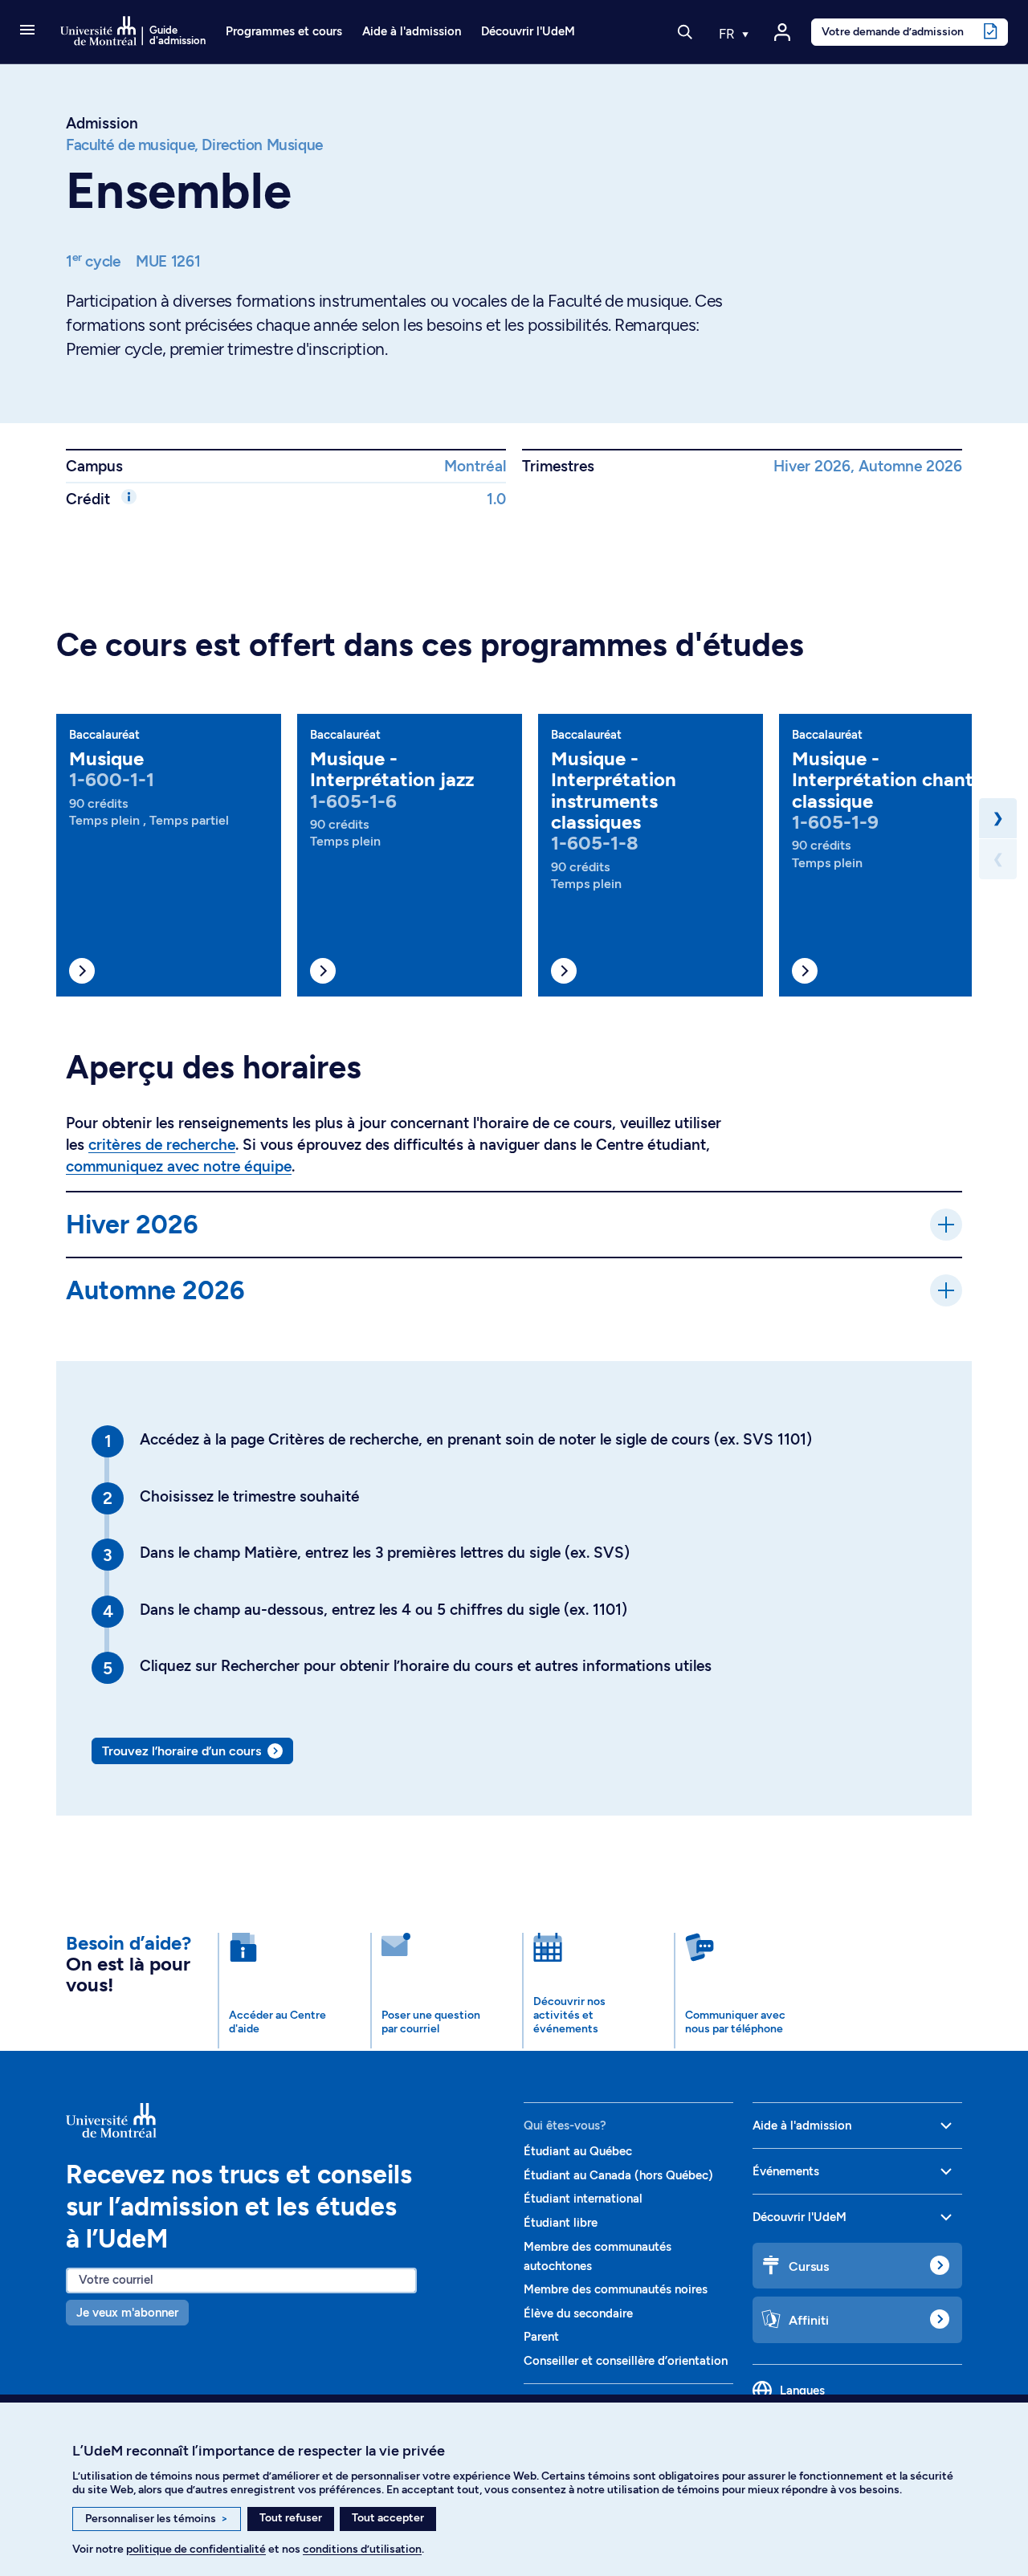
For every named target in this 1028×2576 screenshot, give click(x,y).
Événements (786, 2171)
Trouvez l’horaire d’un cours (182, 1751)
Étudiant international (583, 2199)
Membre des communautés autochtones (598, 2256)
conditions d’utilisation (362, 2549)
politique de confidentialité (196, 2549)
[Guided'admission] (285, 2120)
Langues (802, 2391)
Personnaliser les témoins (157, 2519)
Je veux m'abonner (127, 2313)
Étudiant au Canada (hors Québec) (618, 2175)
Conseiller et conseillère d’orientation (626, 2361)
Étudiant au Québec (578, 2151)
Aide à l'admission (412, 31)
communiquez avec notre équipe (179, 1166)
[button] (27, 31)
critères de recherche (162, 1145)
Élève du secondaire (578, 2313)
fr (728, 34)
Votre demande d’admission (893, 31)
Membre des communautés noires (616, 2289)
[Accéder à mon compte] (782, 32)
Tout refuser (291, 2518)
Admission (102, 123)
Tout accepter (388, 2518)
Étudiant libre (561, 2223)
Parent (541, 2337)
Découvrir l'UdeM (528, 31)
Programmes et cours (284, 31)
